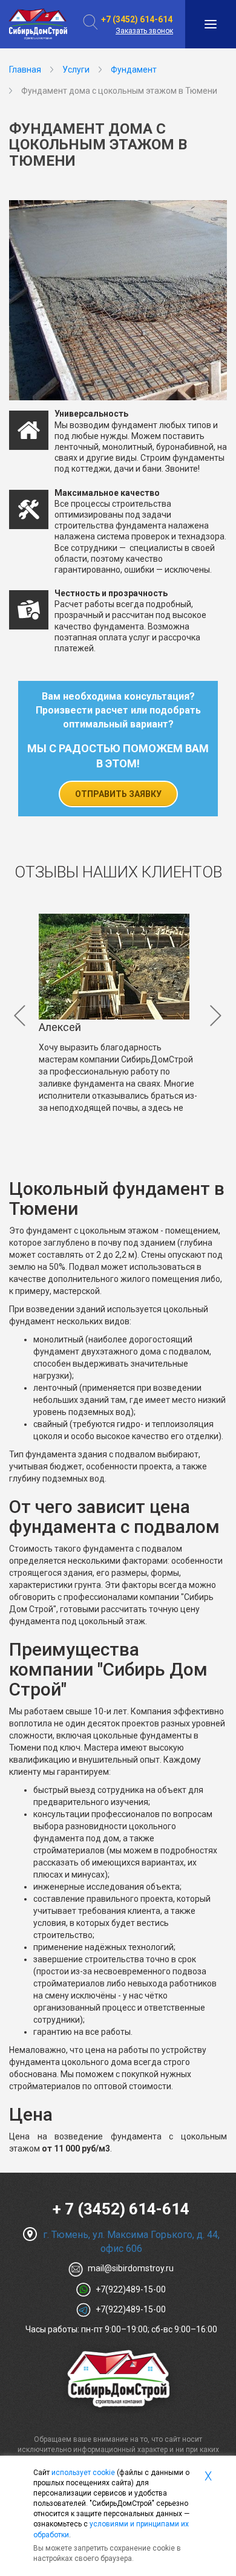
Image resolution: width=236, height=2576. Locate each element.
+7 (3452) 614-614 (137, 19)
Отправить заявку (118, 794)
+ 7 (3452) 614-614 (121, 2209)
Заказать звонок (144, 31)
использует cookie (83, 2473)
